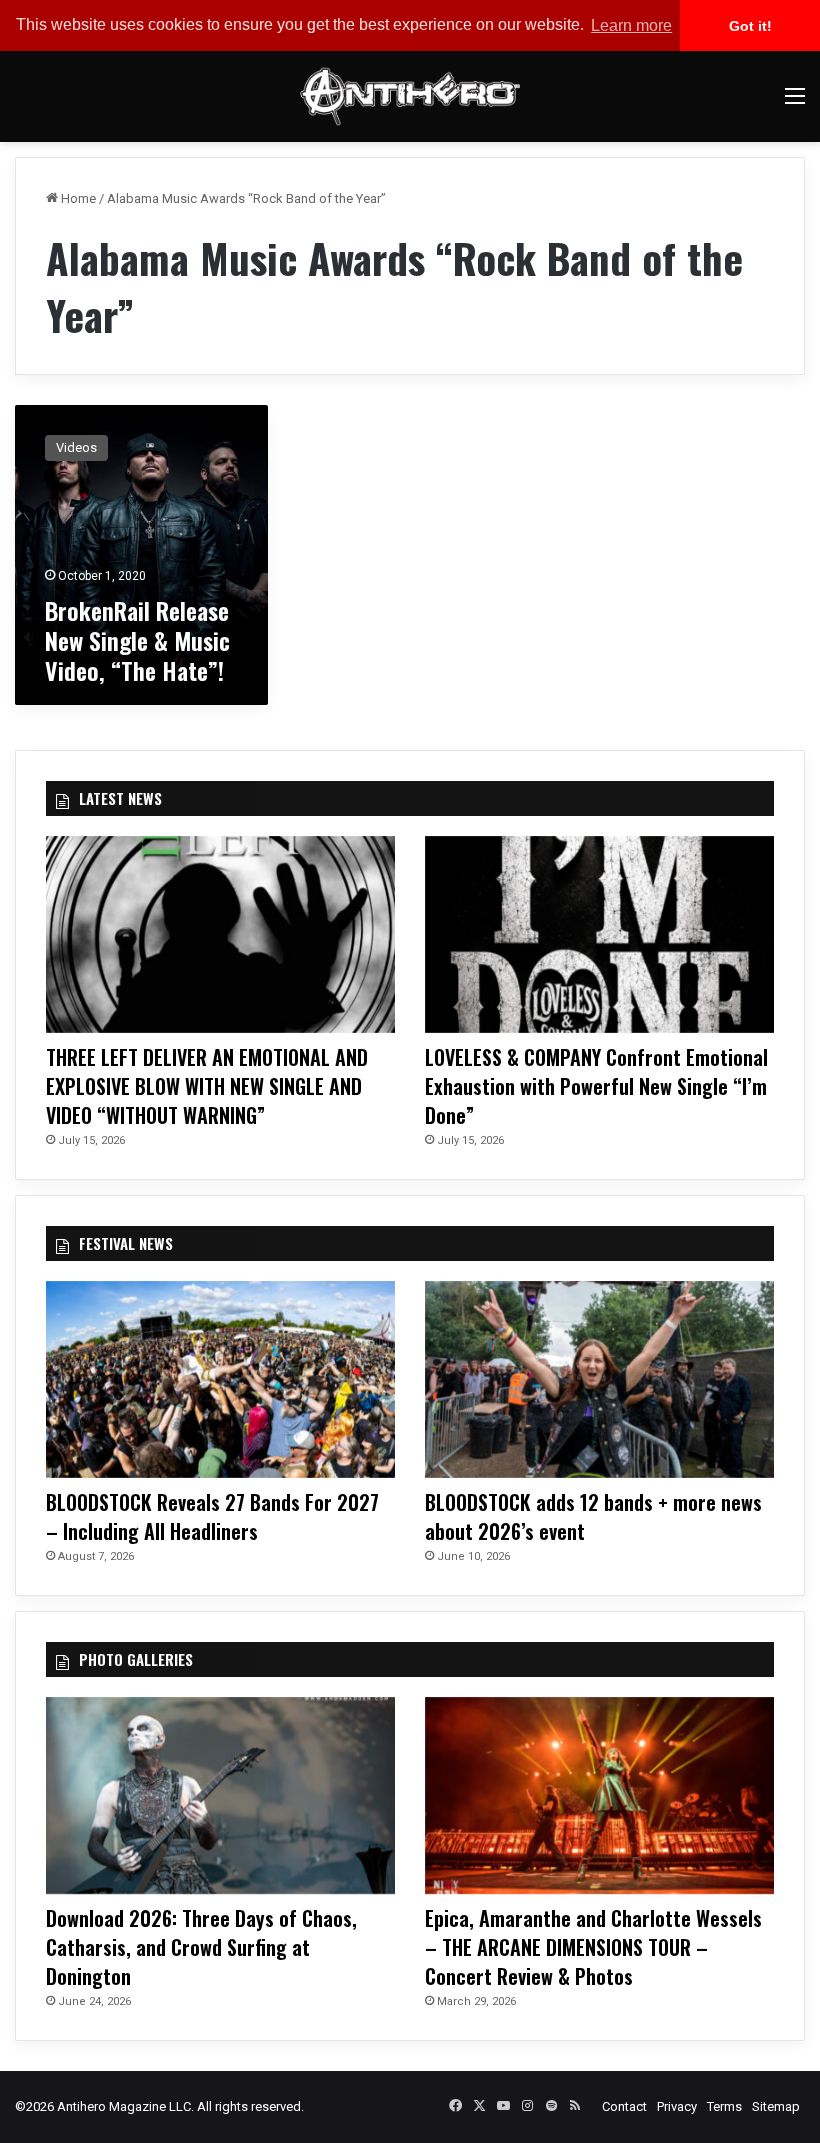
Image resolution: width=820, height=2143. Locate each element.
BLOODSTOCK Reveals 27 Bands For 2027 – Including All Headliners (212, 1516)
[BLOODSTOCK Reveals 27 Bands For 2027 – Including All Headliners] (220, 1379)
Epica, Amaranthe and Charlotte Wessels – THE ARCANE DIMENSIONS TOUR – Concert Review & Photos (593, 1947)
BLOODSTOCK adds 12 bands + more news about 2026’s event (593, 1516)
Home (77, 198)
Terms (724, 2106)
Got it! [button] (750, 26)
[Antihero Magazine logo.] (410, 96)
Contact (624, 2106)
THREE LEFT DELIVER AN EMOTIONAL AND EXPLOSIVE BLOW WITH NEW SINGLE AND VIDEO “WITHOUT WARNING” (207, 1086)
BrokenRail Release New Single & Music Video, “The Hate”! (137, 640)
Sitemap (776, 2106)
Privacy (677, 2106)
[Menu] (795, 103)
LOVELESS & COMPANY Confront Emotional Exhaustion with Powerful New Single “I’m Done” (596, 1086)
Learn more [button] (631, 25)
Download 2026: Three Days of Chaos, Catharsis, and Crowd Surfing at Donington (201, 1947)
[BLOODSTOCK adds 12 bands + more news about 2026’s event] (599, 1379)
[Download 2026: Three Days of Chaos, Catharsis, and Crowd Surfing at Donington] (220, 1795)
